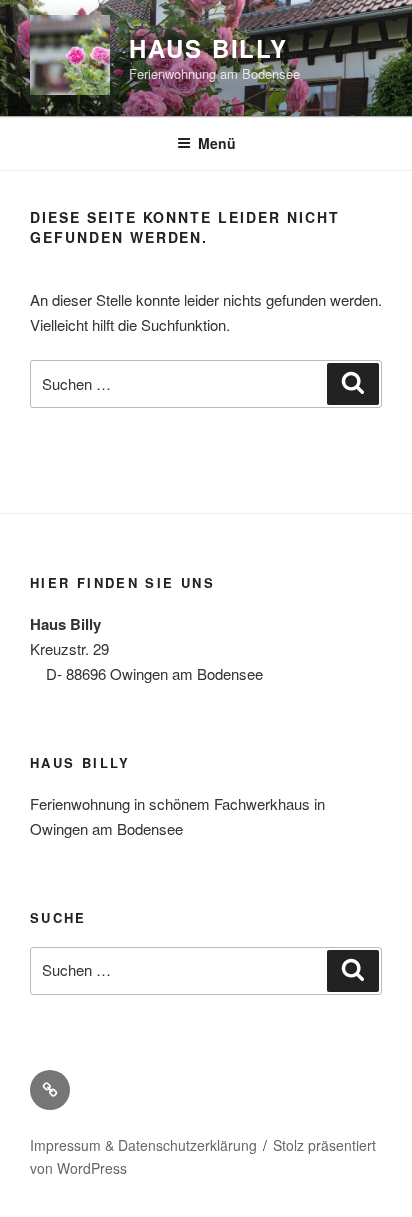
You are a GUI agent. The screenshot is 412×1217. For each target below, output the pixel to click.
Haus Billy (208, 48)
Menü (217, 143)
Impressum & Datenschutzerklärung (143, 1145)
